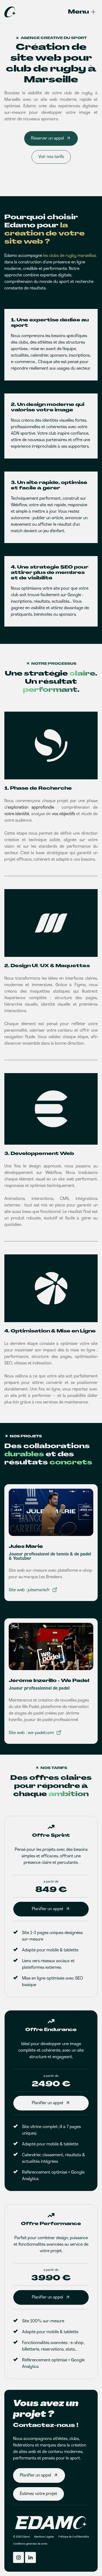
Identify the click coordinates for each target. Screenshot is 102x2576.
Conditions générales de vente (30, 2544)
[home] (10, 12)
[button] (78, 12)
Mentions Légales (44, 2537)
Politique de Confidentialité (74, 2537)
